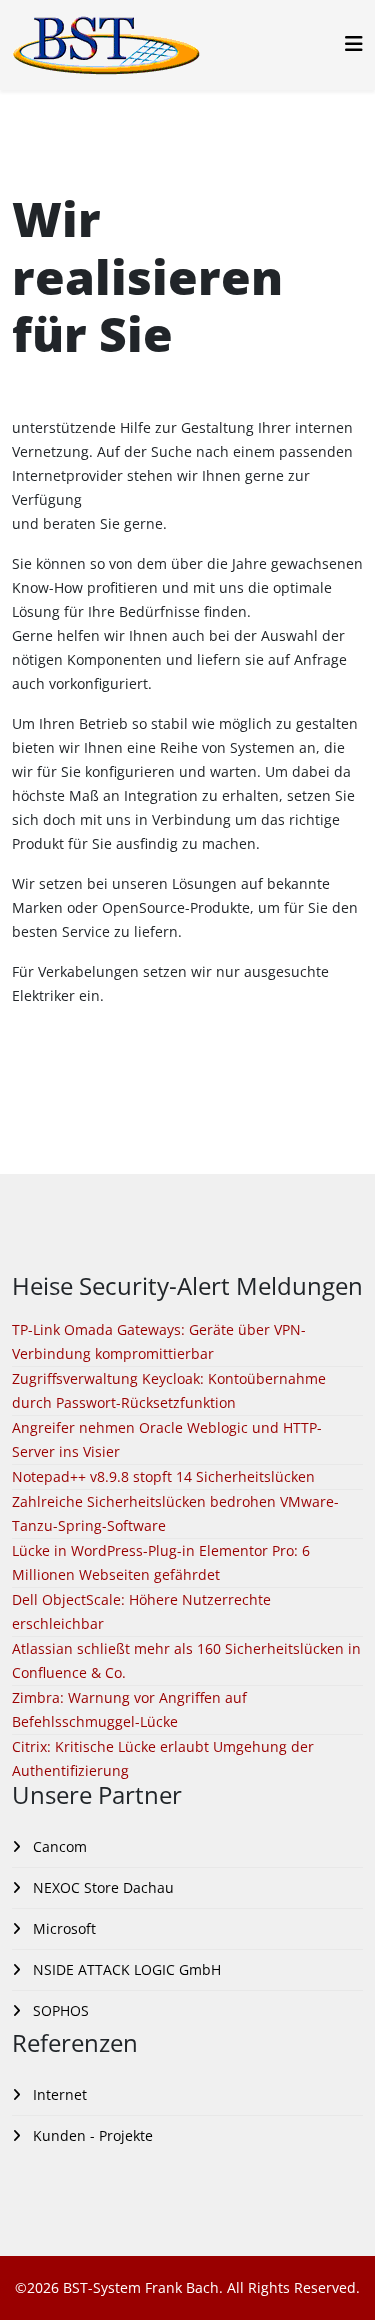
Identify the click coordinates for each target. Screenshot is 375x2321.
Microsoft (62, 1928)
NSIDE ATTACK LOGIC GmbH (125, 1969)
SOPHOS (59, 2010)
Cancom (58, 1846)
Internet (58, 2094)
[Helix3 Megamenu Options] (354, 43)
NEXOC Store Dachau (101, 1887)
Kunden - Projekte (91, 2135)
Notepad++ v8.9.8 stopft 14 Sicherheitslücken (163, 1476)
